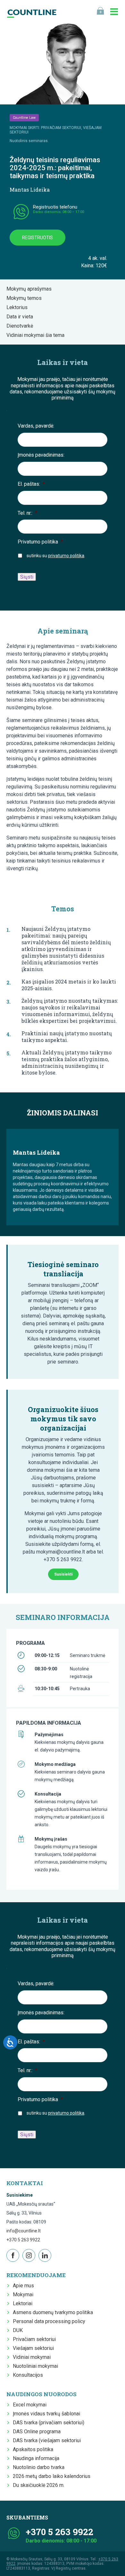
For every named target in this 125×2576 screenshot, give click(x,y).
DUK (18, 2330)
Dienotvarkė (22, 326)
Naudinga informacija (36, 2458)
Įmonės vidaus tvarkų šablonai (46, 2414)
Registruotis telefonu (55, 207)
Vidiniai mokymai (32, 2357)
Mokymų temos (26, 298)
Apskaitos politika (33, 2449)
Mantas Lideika (30, 190)
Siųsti (27, 577)
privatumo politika (66, 556)
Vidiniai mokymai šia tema (37, 335)
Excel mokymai (30, 2405)
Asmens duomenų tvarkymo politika (53, 2312)
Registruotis (37, 238)
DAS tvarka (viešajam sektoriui (47, 2440)
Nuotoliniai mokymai (35, 2366)
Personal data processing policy (49, 2321)
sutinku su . (56, 556)
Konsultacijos (28, 2375)
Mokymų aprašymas (31, 289)
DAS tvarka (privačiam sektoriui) (49, 2423)
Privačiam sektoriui (34, 2339)
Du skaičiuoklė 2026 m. (39, 2485)
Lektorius (19, 307)
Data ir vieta (22, 317)
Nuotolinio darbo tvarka (39, 2467)
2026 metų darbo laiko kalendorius (52, 2476)
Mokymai (23, 2295)
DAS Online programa (37, 2432)
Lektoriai (23, 2303)
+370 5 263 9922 (23, 2240)
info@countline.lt (24, 2231)
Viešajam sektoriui (33, 2348)
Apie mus (23, 2286)
